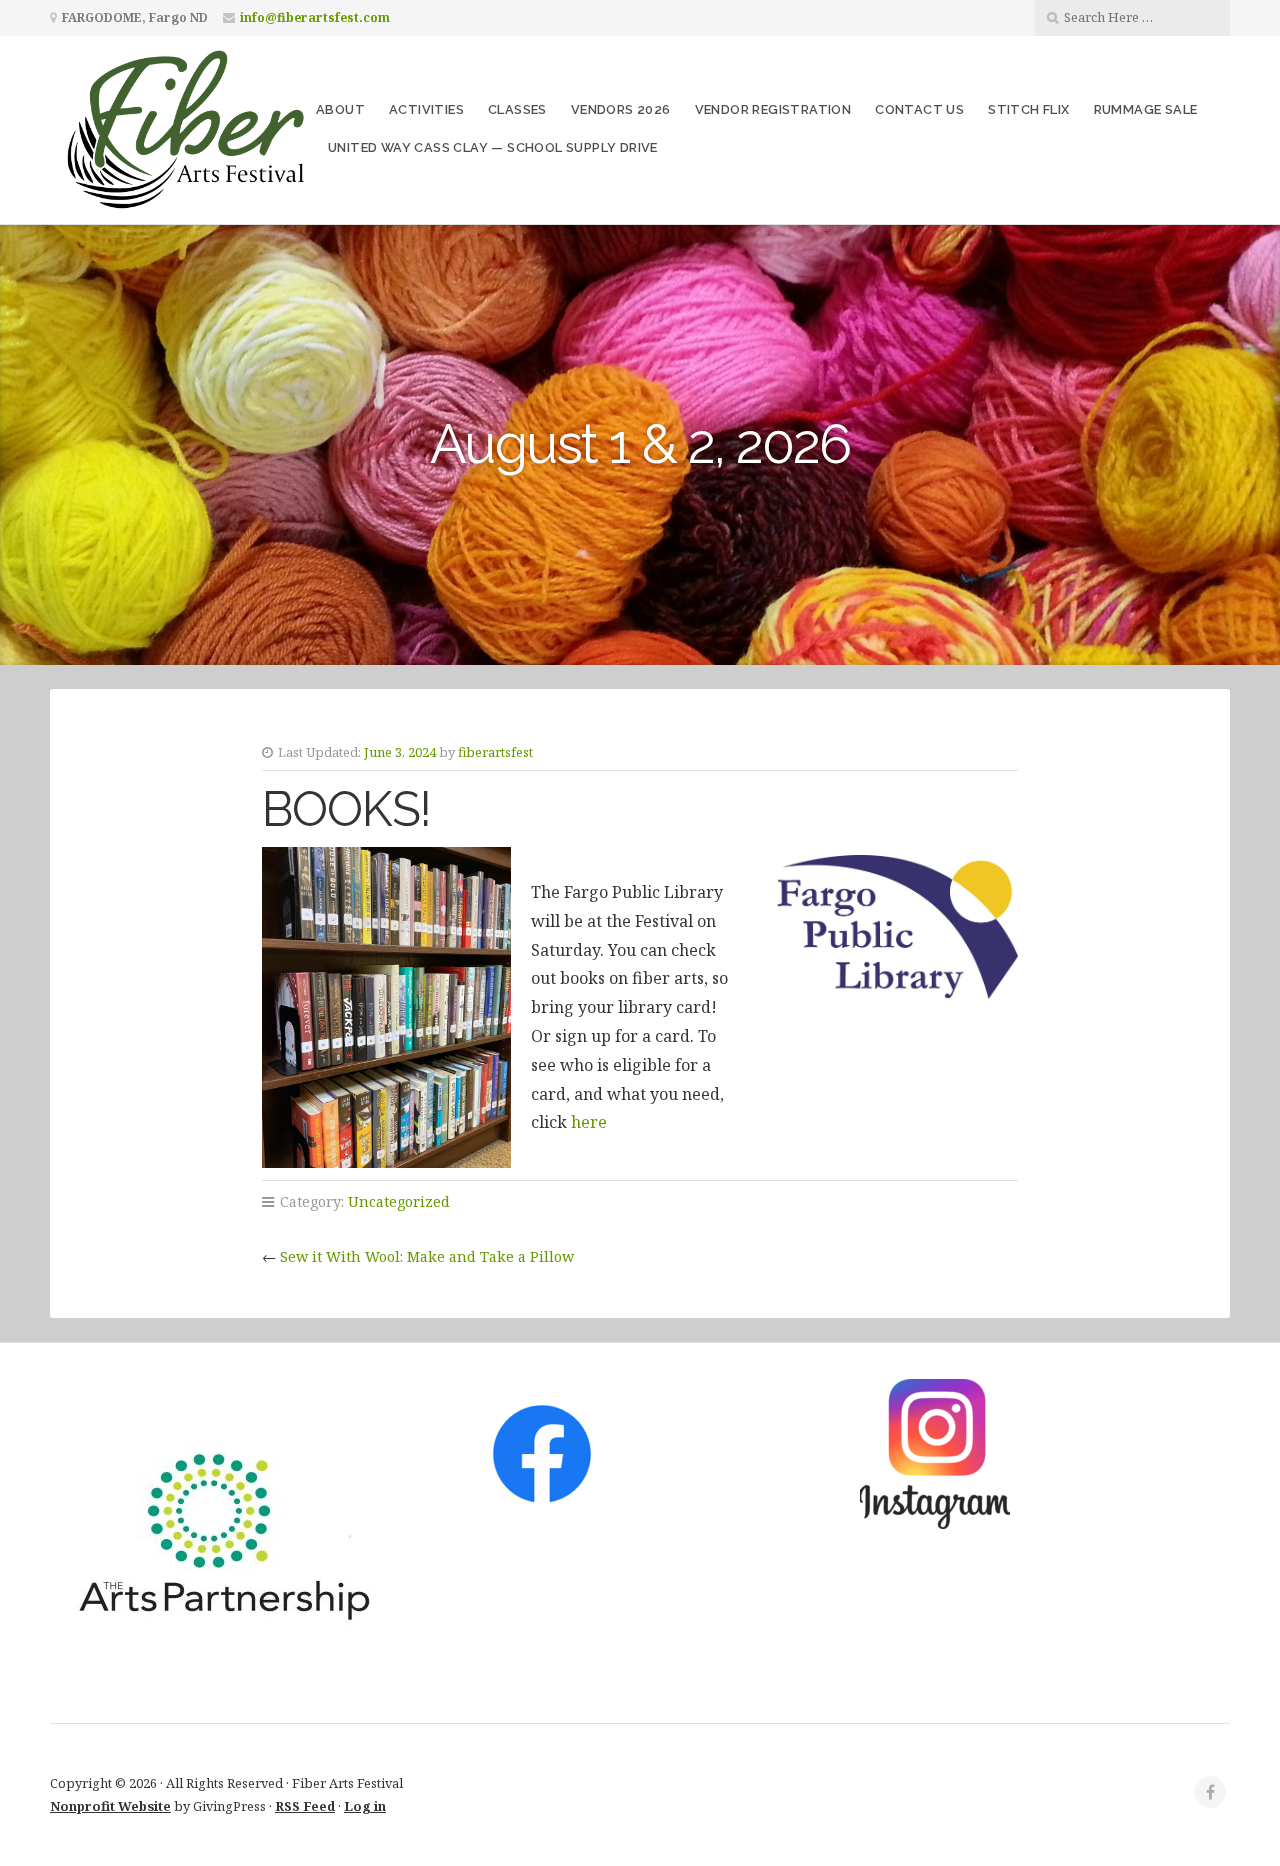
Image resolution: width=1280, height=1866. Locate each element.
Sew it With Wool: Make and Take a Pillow (427, 1256)
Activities (426, 109)
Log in (365, 1806)
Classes (517, 109)
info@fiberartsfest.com (315, 17)
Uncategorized (399, 1201)
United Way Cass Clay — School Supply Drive (493, 147)
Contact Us (919, 109)
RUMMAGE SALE (1146, 109)
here (587, 1122)
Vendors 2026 (621, 109)
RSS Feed (305, 1806)
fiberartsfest (495, 752)
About (340, 109)
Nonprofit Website (110, 1806)
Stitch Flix (1028, 109)
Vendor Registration (773, 109)
